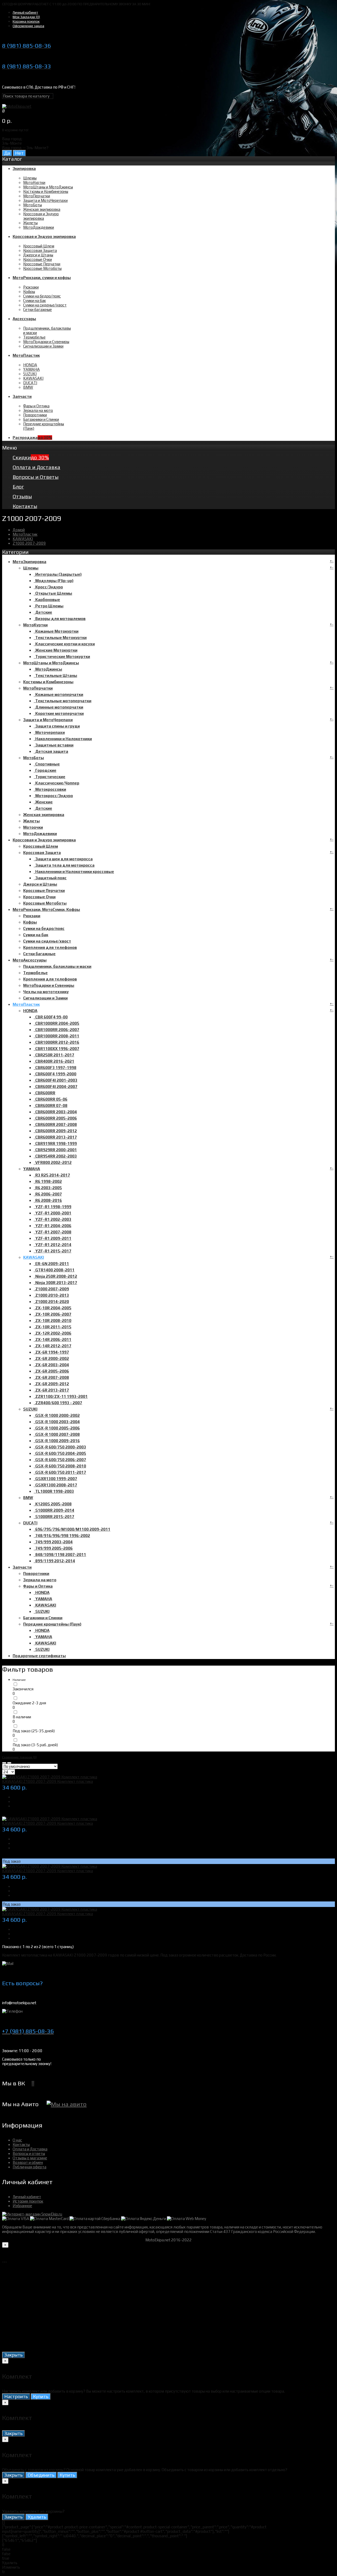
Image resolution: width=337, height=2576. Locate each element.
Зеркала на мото (38, 410)
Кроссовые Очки (38, 259)
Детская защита (51, 751)
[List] (9, 1763)
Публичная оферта (29, 2167)
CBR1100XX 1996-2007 (56, 1049)
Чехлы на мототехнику (46, 992)
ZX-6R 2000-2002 (51, 1358)
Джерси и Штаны (38, 255)
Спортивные (47, 764)
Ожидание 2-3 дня (29, 1703)
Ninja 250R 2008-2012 (55, 1276)
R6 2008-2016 (48, 1200)
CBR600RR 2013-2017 (55, 1137)
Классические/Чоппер (56, 783)
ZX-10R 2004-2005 (53, 1308)
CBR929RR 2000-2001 (55, 1150)
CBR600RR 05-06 (51, 1099)
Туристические (49, 777)
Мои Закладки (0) (26, 17)
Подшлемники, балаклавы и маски (57, 966)
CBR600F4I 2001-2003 (56, 1080)
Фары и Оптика (36, 406)
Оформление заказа (28, 26)
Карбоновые (47, 600)
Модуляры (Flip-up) (54, 581)
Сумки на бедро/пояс (42, 296)
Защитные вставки (54, 745)
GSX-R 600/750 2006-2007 (60, 1460)
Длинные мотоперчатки (58, 707)
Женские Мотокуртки (56, 650)
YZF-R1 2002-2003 (53, 1219)
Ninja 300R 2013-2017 (55, 1283)
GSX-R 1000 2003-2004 (57, 1422)
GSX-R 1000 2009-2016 (57, 1441)
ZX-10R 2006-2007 (53, 1314)
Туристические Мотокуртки (62, 657)
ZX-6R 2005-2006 (51, 1371)
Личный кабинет (25, 13)
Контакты (21, 2145)
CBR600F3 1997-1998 (55, 1068)
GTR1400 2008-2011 (54, 1270)
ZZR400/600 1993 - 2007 (58, 1403)
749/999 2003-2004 (53, 1542)
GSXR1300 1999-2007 (55, 1479)
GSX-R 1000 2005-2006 (57, 1428)
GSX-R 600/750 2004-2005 (60, 1453)
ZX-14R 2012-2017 (53, 1346)
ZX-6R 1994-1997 (51, 1352)
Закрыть (13, 2355)
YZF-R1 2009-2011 (53, 1238)
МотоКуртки (34, 182)
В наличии (22, 1717)
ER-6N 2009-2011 (51, 1264)
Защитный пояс (50, 878)
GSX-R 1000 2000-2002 (57, 1415)
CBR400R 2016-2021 (54, 1061)
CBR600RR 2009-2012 (55, 1131)
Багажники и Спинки (41, 419)
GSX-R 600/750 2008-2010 (60, 1466)
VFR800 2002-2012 (53, 1162)
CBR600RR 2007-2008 (55, 1124)
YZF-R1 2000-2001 (53, 1213)
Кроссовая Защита (40, 250)
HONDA (30, 365)
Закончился (23, 1689)
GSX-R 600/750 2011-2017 (60, 1472)
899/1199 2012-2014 (54, 1561)
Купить (41, 2396)
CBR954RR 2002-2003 (55, 1156)
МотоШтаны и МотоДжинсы (48, 187)
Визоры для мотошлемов (60, 619)
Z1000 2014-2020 (51, 1302)
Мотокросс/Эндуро (53, 796)
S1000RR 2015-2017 (54, 1517)
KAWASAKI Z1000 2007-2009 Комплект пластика (48, 1781)
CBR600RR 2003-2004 (55, 1112)
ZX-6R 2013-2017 (51, 1390)
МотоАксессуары (30, 960)
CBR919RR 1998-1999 (55, 1143)
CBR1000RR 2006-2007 (56, 1030)
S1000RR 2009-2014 (54, 1510)
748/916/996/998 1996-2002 (62, 1536)
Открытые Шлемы (53, 593)
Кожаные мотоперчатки (58, 694)
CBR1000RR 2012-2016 (56, 1042)
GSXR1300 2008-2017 (55, 1485)
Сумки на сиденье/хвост (45, 305)
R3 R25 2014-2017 (52, 1175)
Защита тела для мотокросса (64, 865)
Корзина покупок (26, 21)
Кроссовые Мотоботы (42, 268)
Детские (43, 612)
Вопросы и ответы (29, 2153)
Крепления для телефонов (50, 947)
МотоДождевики (39, 227)
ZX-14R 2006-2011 (53, 1340)
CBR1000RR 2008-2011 (56, 1036)
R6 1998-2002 (48, 1181)
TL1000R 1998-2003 (54, 1491)
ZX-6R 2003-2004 (51, 1365)
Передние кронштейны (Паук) (52, 1624)
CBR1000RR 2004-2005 (56, 1023)
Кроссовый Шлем (39, 246)
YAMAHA (31, 369)
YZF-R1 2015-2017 (53, 1251)
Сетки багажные (38, 309)
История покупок (28, 2201)
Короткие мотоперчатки (59, 713)
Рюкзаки (31, 287)
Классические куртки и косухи (64, 644)
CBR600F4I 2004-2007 (56, 1087)
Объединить (41, 2475)
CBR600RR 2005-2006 (55, 1118)
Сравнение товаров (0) (19, 1757)
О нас (17, 2140)
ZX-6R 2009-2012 (51, 1384)
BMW (28, 387)
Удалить (37, 2517)
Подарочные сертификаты (39, 1656)
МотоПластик (25, 534)
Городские (45, 770)
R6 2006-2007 (48, 1194)
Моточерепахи (49, 732)
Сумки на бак (34, 301)
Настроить (16, 2396)
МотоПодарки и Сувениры (46, 342)
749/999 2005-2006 (53, 1548)
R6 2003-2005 (48, 1188)
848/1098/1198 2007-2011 (60, 1555)
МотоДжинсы (48, 669)
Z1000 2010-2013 (51, 1295)
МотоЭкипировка (29, 562)
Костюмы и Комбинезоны (46, 191)
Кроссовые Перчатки (42, 264)
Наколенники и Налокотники (63, 739)
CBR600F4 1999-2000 (55, 1074)
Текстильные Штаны (55, 675)
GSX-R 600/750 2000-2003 (60, 1447)
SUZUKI (30, 374)
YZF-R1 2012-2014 (53, 1245)
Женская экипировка (42, 209)
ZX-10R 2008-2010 (53, 1321)
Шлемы (30, 178)
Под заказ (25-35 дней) (34, 1731)
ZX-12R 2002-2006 (53, 1333)
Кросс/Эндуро (48, 587)
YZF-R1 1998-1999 (53, 1207)
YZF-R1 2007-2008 (53, 1232)
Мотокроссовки (50, 789)
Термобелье (34, 337)
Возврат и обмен (28, 2162)
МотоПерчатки (37, 196)
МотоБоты (33, 205)
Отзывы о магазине (30, 2158)
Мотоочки (33, 827)
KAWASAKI (33, 378)
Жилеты (30, 223)
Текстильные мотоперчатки (63, 701)
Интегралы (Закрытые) (58, 574)
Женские (43, 802)
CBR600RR (44, 1093)
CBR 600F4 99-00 (51, 1017)
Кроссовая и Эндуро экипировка (41, 216)
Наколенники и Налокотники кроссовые (74, 872)
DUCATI (30, 383)
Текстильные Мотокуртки (60, 638)
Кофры (29, 292)
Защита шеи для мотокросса (63, 859)
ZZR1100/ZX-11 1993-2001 (61, 1396)
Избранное (22, 2206)
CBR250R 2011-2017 (54, 1055)
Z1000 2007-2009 (29, 543)
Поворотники (35, 415)
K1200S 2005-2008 (53, 1504)
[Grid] (4, 1763)
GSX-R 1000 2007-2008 (57, 1434)
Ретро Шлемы (49, 606)
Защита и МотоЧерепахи (45, 200)
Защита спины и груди (57, 726)
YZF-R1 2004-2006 (53, 1226)
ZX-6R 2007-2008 (51, 1377)
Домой (19, 530)
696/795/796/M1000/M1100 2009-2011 (72, 1529)
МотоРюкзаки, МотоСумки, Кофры (46, 909)
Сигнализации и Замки (43, 346)
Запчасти (22, 1567)
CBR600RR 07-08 (51, 1106)
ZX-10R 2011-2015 (53, 1327)
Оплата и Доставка (30, 2149)
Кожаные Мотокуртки (56, 631)
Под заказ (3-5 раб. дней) (35, 1745)
